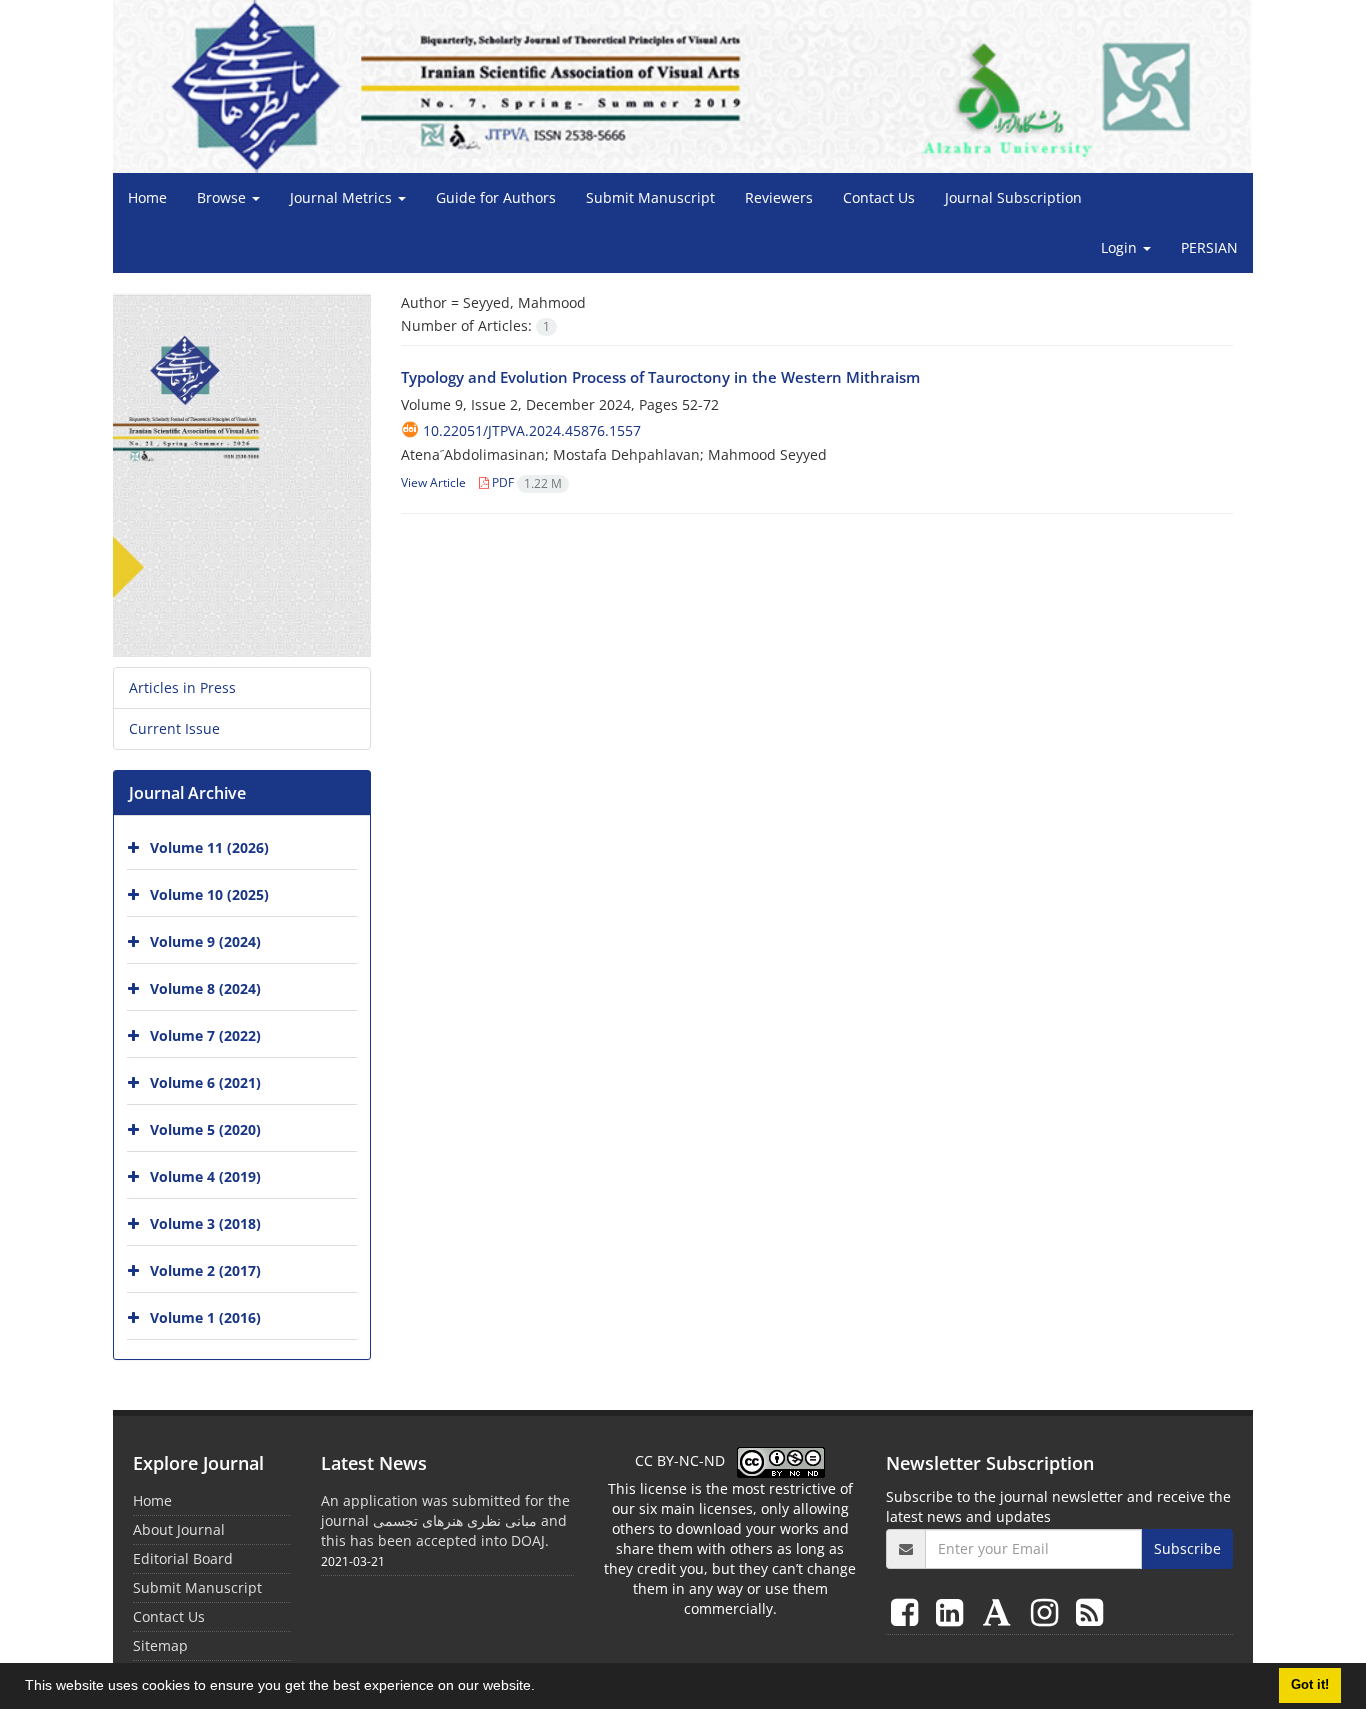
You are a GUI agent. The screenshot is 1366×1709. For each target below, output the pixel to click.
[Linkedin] (953, 1611)
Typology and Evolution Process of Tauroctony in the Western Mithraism (660, 377)
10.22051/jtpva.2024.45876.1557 (532, 430)
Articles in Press (182, 687)
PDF (525, 482)
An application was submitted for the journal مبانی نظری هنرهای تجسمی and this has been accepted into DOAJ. (445, 1520)
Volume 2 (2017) (205, 1270)
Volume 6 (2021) (205, 1082)
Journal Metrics (343, 197)
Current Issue (174, 728)
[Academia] (1001, 1611)
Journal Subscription (1013, 197)
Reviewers (779, 197)
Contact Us (879, 197)
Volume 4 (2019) (205, 1176)
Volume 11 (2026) (209, 847)
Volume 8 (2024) (205, 988)
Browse (223, 197)
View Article (433, 482)
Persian (1209, 247)
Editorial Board (183, 1558)
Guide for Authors (496, 197)
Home (147, 197)
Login (1121, 247)
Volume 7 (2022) (205, 1035)
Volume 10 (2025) (209, 894)
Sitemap (160, 1645)
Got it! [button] (1310, 1685)
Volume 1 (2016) (205, 1317)
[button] (542, 1688)
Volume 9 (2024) (205, 941)
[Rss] (1089, 1611)
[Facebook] (908, 1611)
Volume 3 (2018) (205, 1223)
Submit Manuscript (650, 197)
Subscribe (1187, 1548)
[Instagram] (1048, 1611)
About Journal (179, 1529)
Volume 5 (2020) (205, 1129)
